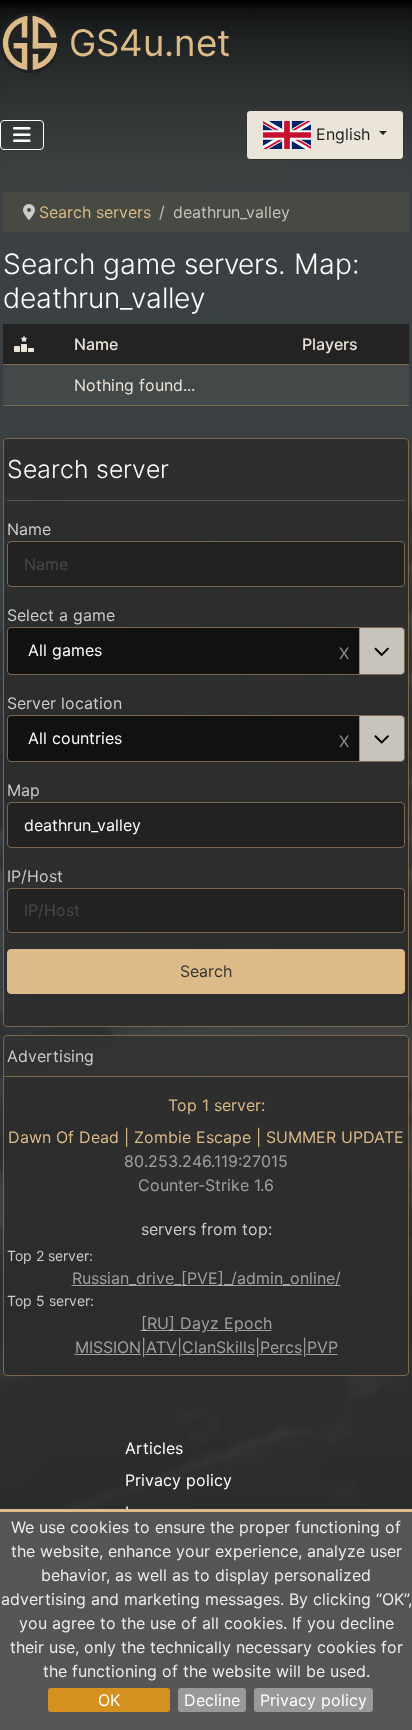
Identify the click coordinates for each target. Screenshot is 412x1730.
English (343, 133)
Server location (64, 703)
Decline (212, 1700)
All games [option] (65, 651)
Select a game (61, 615)
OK (109, 1700)
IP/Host (35, 876)
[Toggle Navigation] (22, 135)
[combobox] (206, 651)
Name (29, 529)
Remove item (344, 651)
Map (23, 790)
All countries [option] (75, 739)
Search (206, 971)
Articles (154, 1448)
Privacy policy (313, 1700)
